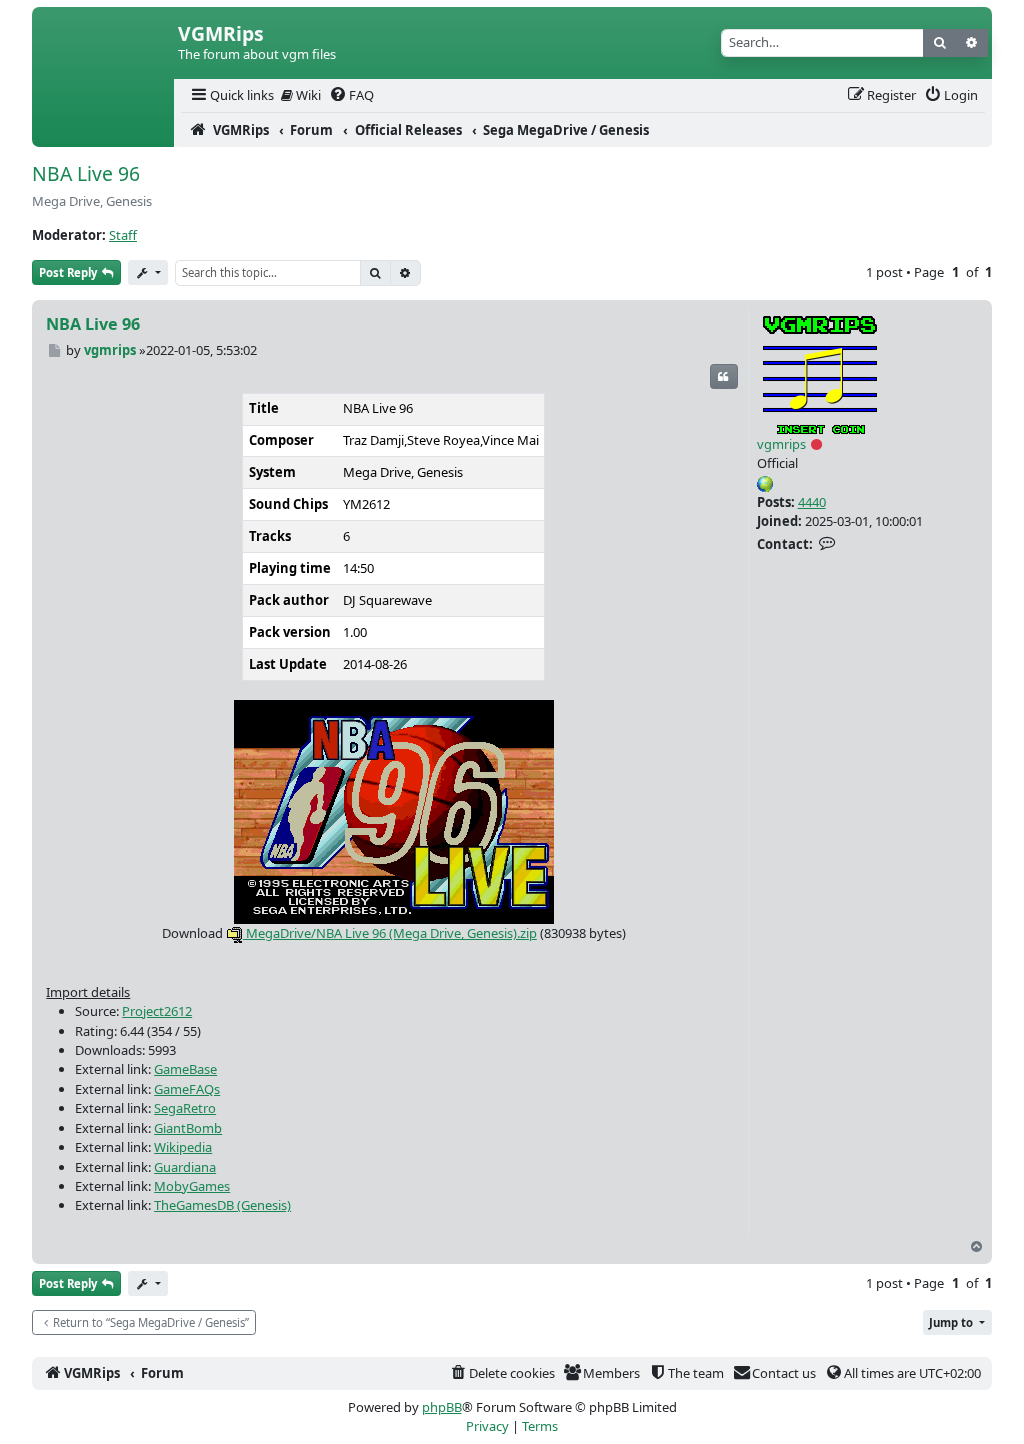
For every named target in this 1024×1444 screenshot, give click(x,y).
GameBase (185, 1069)
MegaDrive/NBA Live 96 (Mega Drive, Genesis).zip (390, 933)
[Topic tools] (148, 272)
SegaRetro (185, 1108)
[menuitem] (231, 95)
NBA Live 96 (86, 173)
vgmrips (781, 444)
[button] (957, 1322)
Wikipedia (183, 1147)
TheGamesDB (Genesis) (222, 1205)
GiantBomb (188, 1128)
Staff (123, 235)
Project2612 (157, 1011)
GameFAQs (187, 1089)
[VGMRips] (103, 130)
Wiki (307, 95)
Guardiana (185, 1167)
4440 (812, 502)
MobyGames (192, 1186)
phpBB (442, 1407)
